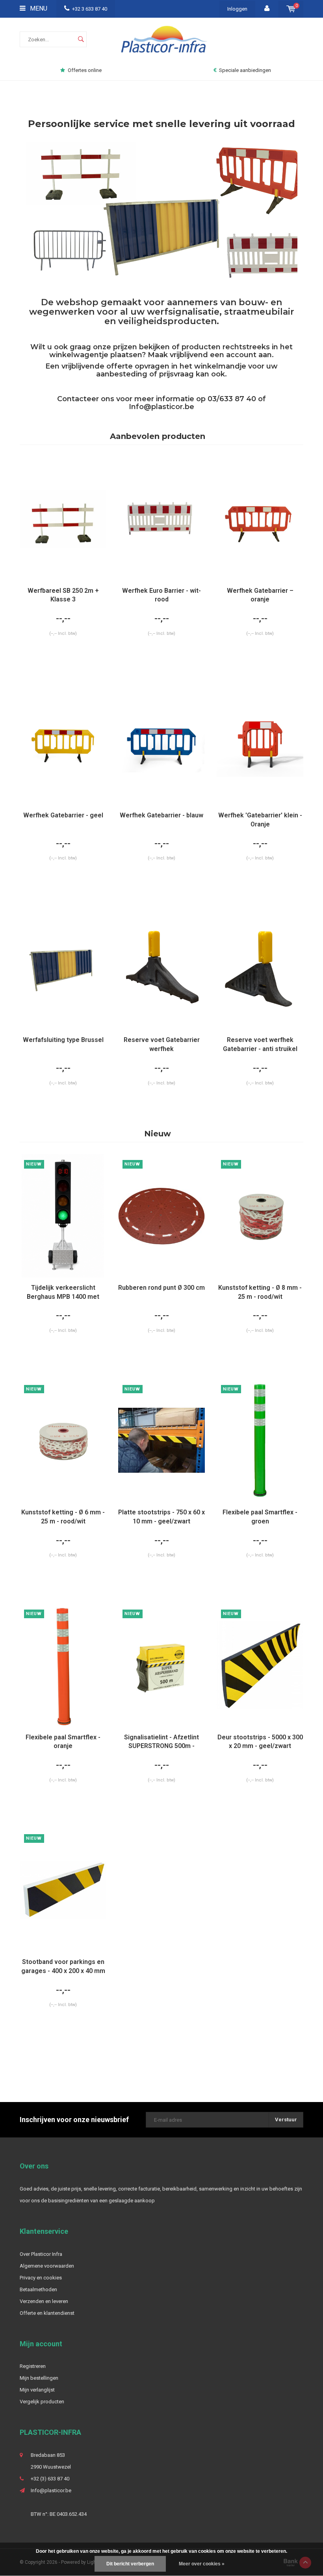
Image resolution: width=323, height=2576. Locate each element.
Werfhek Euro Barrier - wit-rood (161, 595)
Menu (38, 8)
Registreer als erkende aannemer (246, 70)
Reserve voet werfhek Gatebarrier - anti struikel (260, 1044)
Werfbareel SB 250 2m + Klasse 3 (63, 595)
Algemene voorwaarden (47, 2266)
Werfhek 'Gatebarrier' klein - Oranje (260, 820)
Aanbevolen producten (158, 436)
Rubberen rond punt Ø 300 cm (161, 1288)
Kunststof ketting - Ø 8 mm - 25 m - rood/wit (260, 1292)
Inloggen (237, 9)
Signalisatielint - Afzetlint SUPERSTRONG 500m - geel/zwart (161, 1742)
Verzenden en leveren (44, 2301)
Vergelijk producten (42, 2402)
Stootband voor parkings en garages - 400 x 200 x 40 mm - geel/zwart (63, 1967)
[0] (291, 9)
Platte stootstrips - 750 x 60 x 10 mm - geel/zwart (161, 1517)
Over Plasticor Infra (41, 2254)
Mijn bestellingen (39, 2378)
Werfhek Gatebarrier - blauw (161, 815)
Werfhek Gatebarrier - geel (63, 815)
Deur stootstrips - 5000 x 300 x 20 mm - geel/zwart (260, 1742)
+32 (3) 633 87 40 (50, 2479)
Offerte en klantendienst (47, 2313)
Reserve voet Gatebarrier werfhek (162, 1044)
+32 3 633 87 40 (90, 9)
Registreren (33, 2366)
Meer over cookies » (202, 2564)
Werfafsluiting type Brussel (63, 1040)
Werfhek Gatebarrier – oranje (260, 595)
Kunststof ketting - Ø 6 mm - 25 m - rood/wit (63, 1517)
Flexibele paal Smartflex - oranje (63, 1742)
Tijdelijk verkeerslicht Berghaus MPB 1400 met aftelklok (63, 1293)
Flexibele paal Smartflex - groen (260, 1517)
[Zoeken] (81, 39)
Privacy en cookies (41, 2278)
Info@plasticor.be (161, 407)
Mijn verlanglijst (37, 2390)
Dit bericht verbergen (130, 2564)
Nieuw (158, 1134)
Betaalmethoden (38, 2289)
